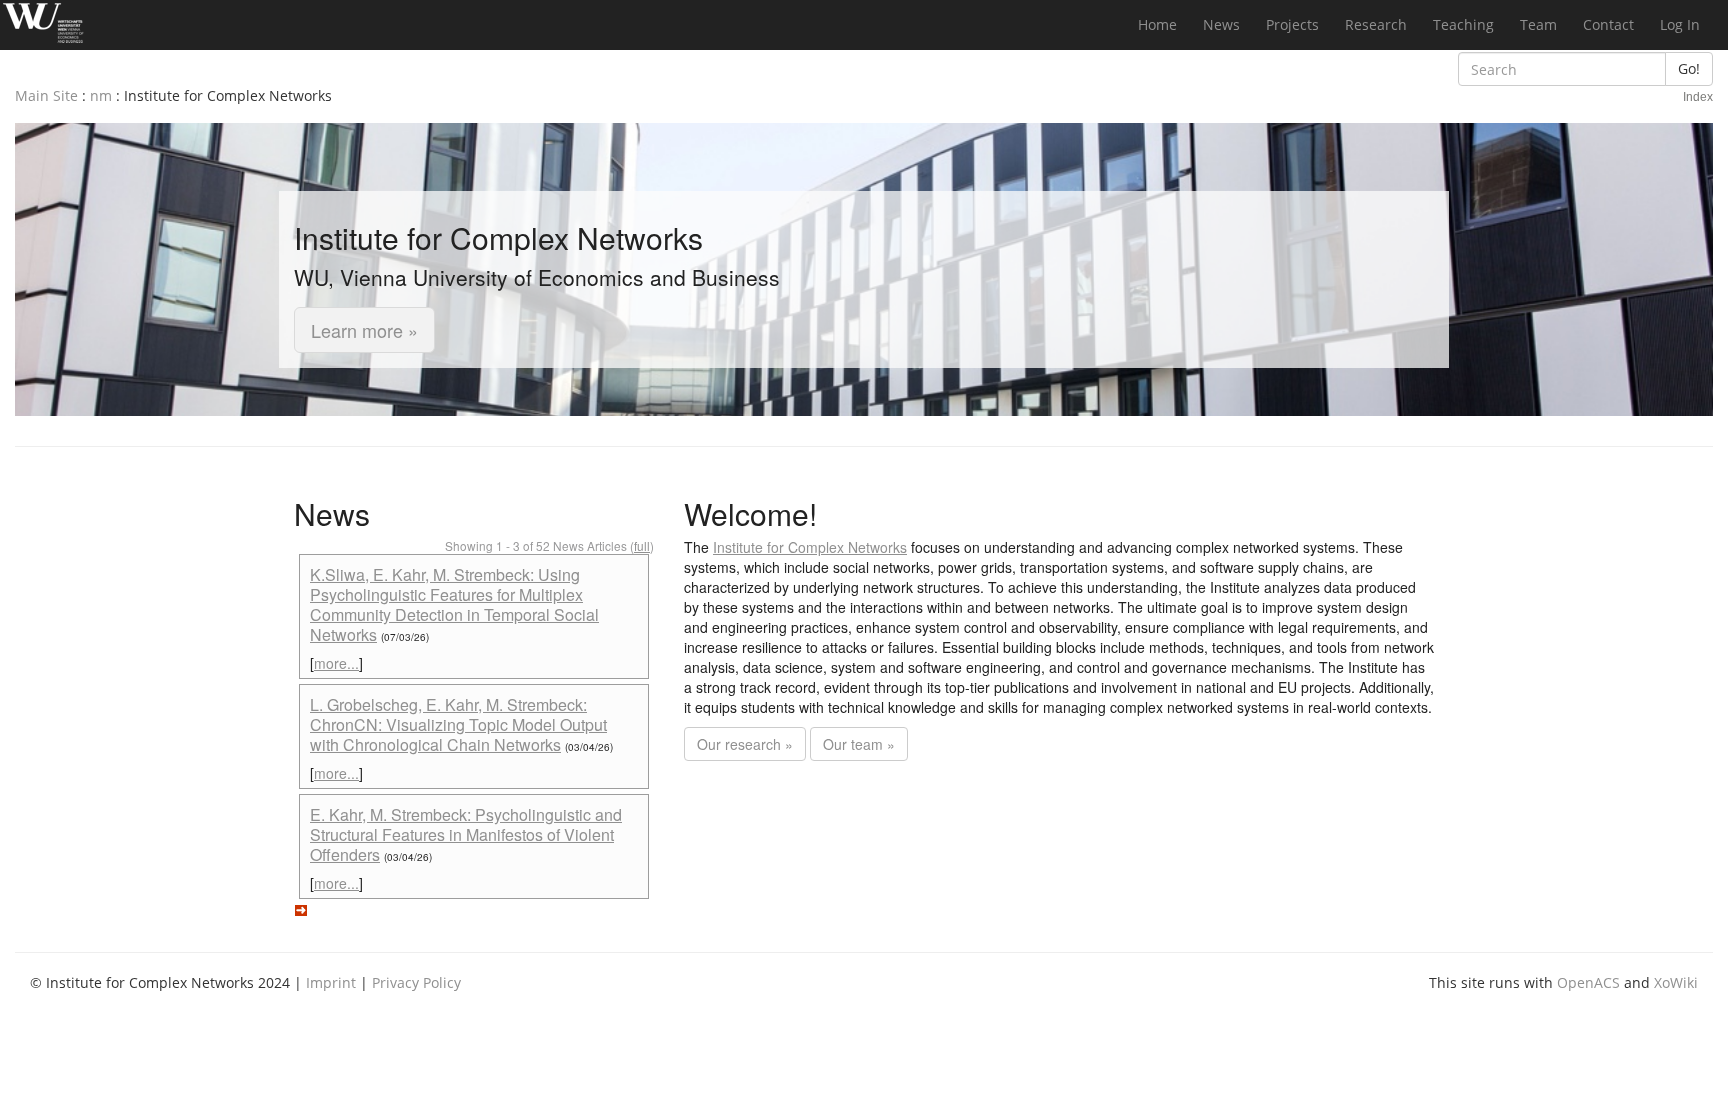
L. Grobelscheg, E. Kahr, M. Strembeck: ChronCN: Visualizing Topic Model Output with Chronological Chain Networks (458, 724)
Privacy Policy (416, 982)
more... (336, 663)
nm (101, 95)
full (642, 545)
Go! (1689, 68)
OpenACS (1588, 982)
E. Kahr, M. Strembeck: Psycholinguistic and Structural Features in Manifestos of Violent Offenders (466, 834)
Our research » (745, 744)
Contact (1608, 24)
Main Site (46, 95)
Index (1698, 97)
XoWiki (1676, 982)
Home (1157, 24)
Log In (1680, 24)
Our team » (859, 744)
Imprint (331, 982)
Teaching (1463, 24)
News (1221, 24)
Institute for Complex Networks (810, 547)
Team (1538, 24)
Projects (1292, 24)
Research (1376, 24)
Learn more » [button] (364, 330)
